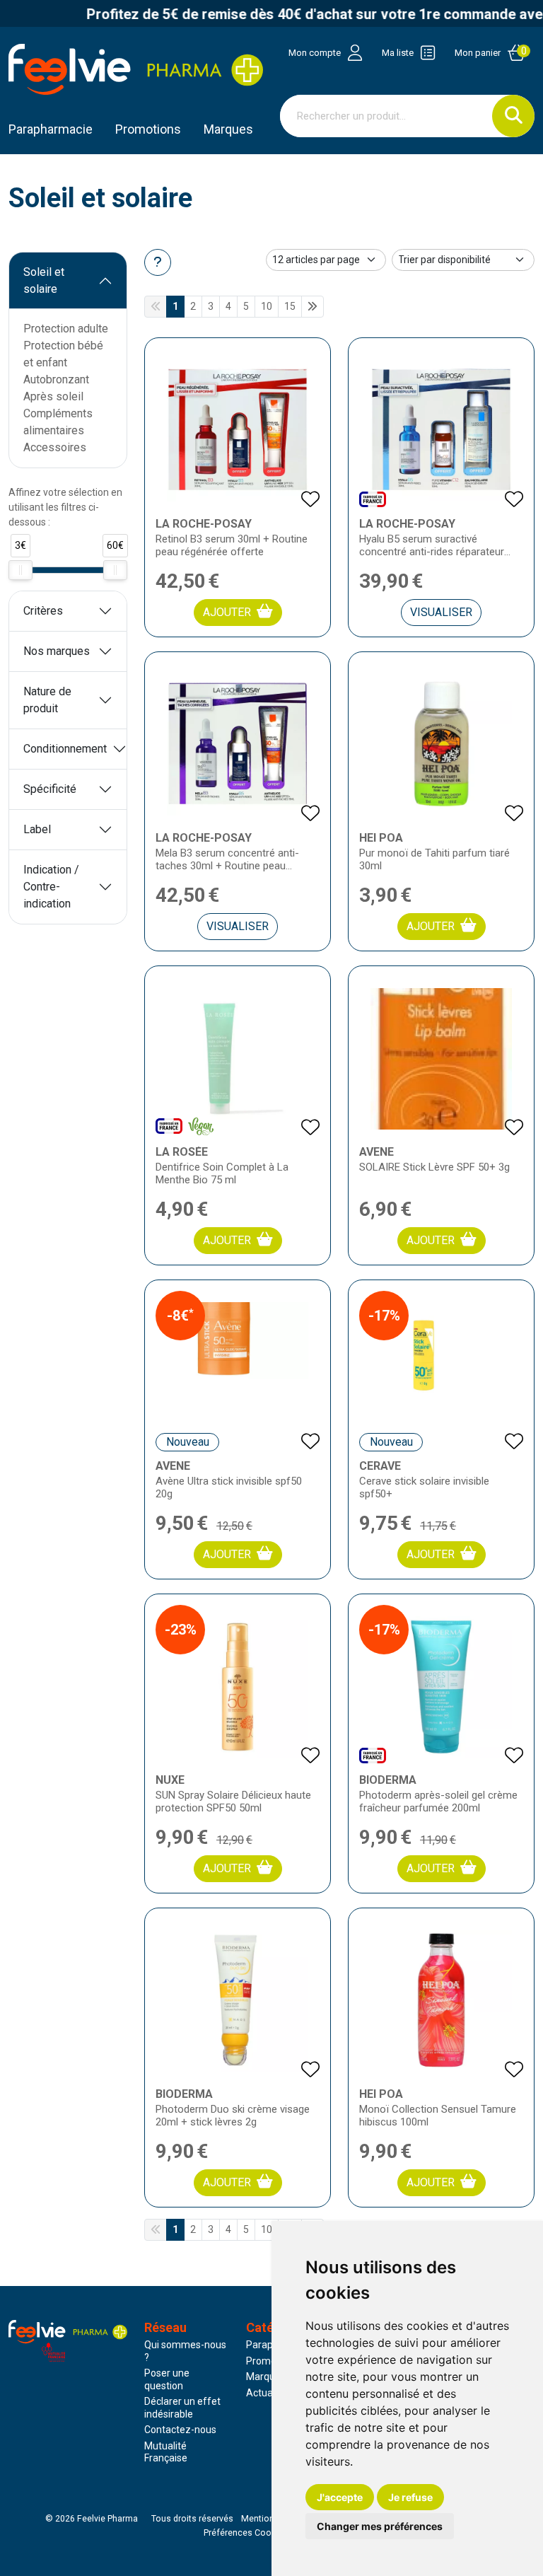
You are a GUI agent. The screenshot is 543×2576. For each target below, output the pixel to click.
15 (290, 306)
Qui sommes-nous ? (185, 2351)
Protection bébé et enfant (63, 354)
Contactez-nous (180, 2430)
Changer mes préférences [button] (380, 2526)
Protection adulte (66, 329)
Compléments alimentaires (58, 422)
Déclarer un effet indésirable (182, 2408)
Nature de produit (47, 700)
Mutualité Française (166, 2452)
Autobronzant (56, 379)
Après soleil (53, 396)
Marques (228, 129)
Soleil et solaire (44, 280)
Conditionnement (65, 749)
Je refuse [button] (410, 2497)
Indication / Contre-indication (51, 887)
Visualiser (441, 612)
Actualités (269, 2393)
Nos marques (57, 651)
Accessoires (55, 447)
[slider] (21, 570)
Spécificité (50, 789)
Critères (43, 611)
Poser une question (167, 2379)
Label (37, 829)
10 (267, 306)
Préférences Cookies (246, 2533)
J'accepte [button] (340, 2497)
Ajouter (227, 612)
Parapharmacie (51, 129)
